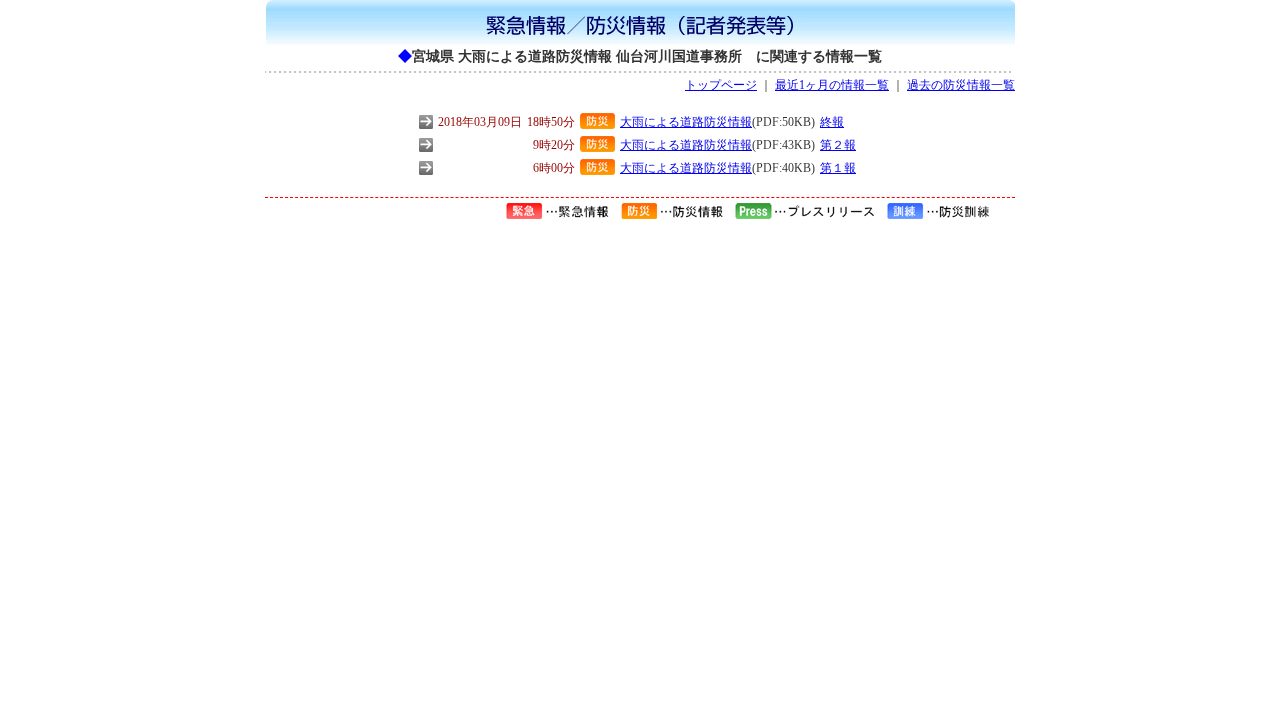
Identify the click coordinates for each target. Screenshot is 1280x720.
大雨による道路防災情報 (686, 122)
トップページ (721, 85)
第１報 (838, 168)
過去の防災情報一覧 (961, 85)
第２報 (838, 145)
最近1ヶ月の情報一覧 (832, 85)
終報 (832, 122)
